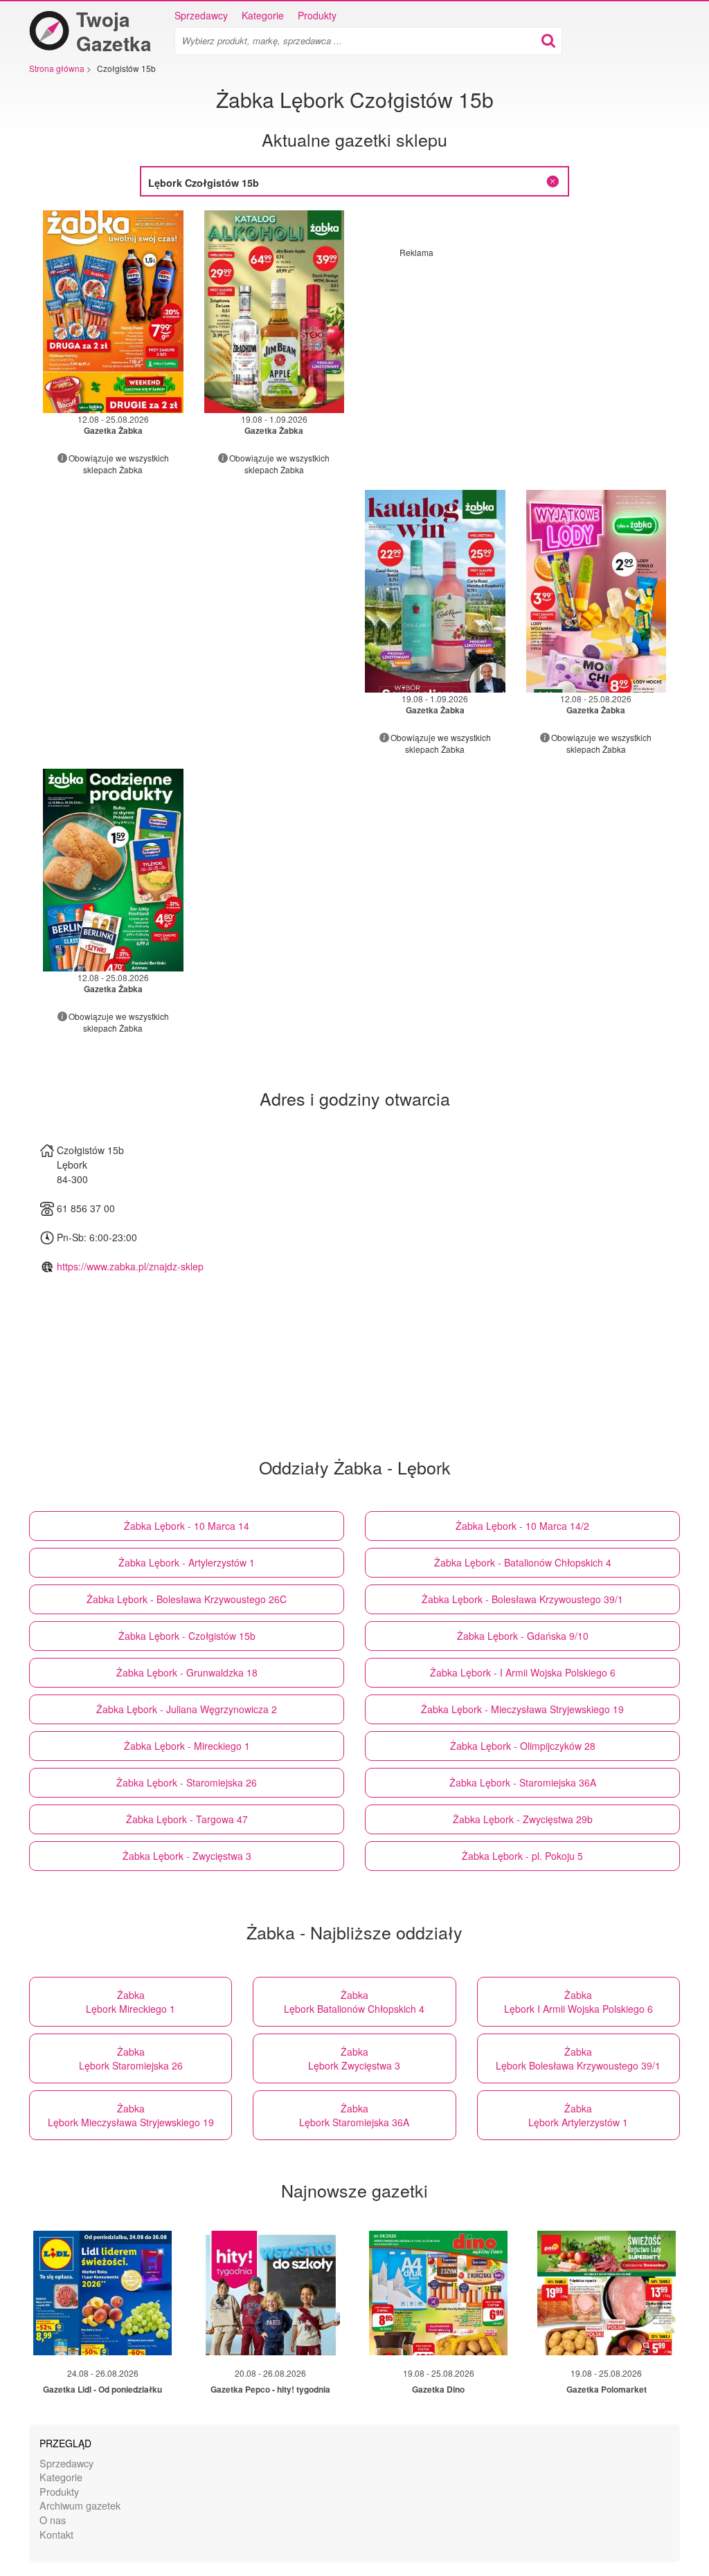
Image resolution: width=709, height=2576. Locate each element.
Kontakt (56, 2534)
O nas (53, 2520)
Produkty (317, 15)
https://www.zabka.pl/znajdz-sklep (130, 1266)
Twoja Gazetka (114, 31)
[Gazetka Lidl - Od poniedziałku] (102, 2293)
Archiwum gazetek (80, 2505)
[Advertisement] (516, 355)
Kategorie (263, 15)
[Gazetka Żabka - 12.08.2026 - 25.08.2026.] (113, 312)
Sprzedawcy (201, 15)
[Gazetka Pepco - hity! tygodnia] (271, 2293)
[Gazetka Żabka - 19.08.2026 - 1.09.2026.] (275, 312)
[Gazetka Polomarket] (607, 2293)
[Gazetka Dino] (438, 2293)
